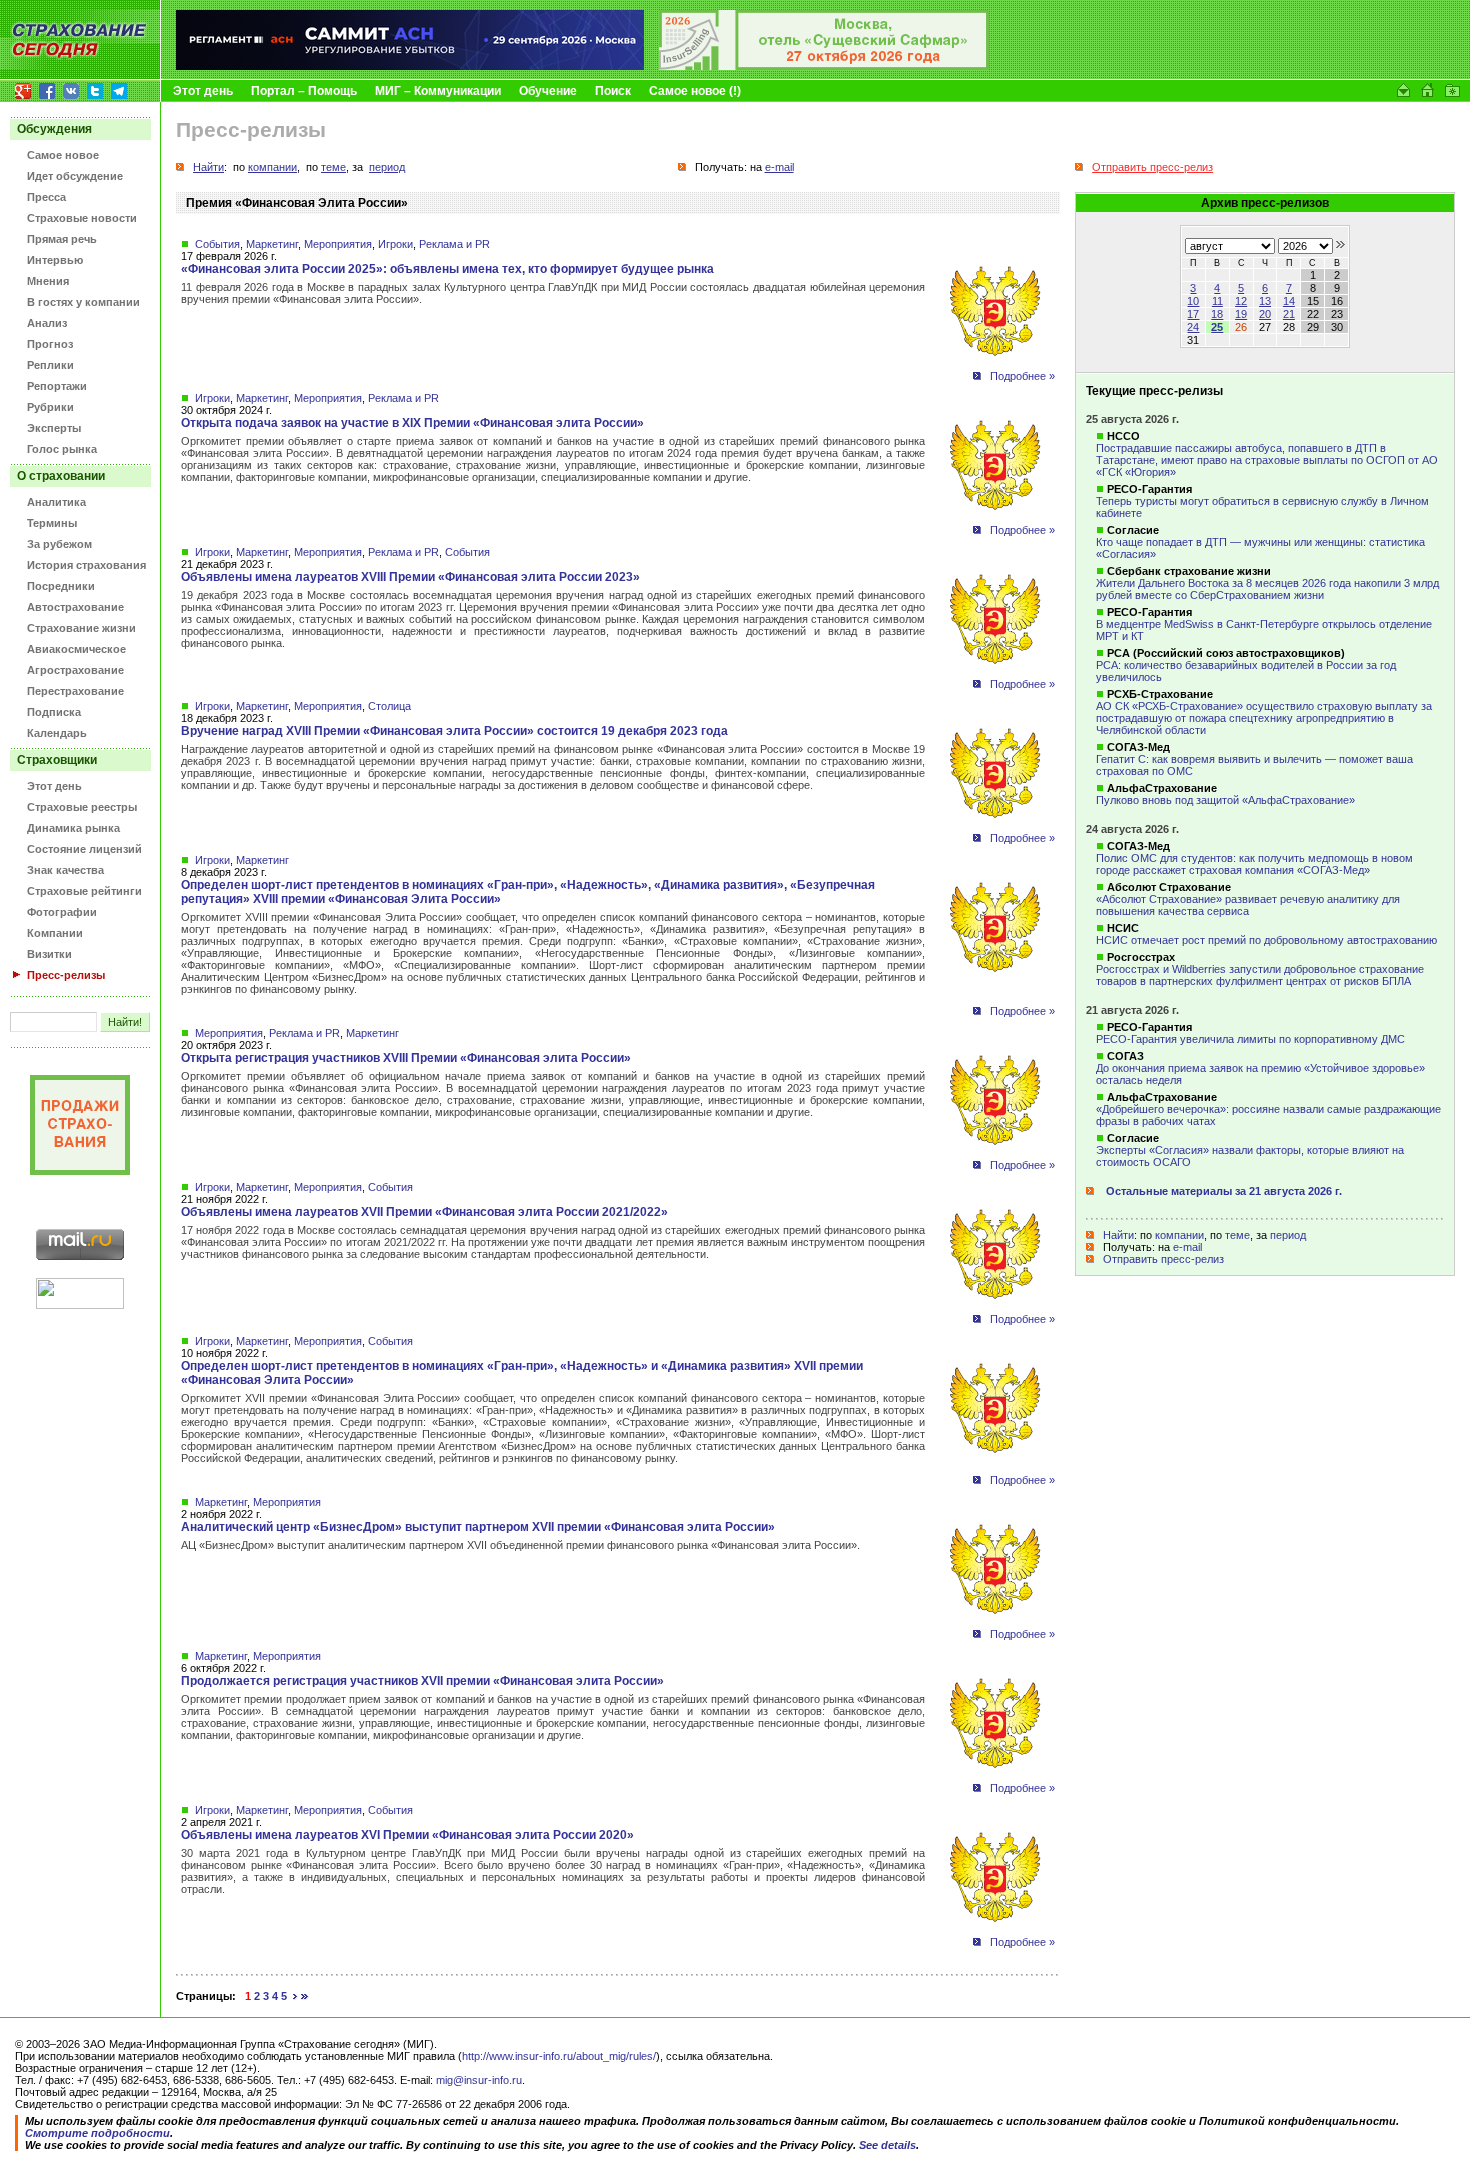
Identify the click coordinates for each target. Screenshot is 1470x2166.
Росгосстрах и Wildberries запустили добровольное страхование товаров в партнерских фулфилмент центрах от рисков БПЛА (1260, 975)
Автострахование (75, 607)
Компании (55, 933)
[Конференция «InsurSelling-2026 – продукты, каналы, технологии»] (824, 66)
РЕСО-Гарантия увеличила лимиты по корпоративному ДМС (1250, 1039)
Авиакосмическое (76, 649)
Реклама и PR (454, 244)
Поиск (613, 91)
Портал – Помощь (304, 91)
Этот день (203, 91)
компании (1179, 1235)
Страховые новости (82, 218)
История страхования (86, 565)
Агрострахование (75, 670)
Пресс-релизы (66, 975)
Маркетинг (272, 244)
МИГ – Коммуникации (438, 91)
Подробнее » (1022, 376)
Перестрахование (75, 691)
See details (887, 2145)
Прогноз (50, 344)
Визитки (49, 954)
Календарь (57, 733)
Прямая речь (62, 239)
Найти (1118, 1235)
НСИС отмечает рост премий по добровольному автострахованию (1266, 940)
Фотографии (62, 912)
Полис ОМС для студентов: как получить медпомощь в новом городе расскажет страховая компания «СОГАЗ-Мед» (1254, 864)
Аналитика (56, 502)
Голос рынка (62, 449)
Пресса (46, 197)
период (1288, 1235)
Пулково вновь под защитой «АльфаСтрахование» (1225, 800)
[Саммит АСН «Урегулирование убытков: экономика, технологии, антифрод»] (410, 66)
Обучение (548, 91)
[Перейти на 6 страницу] (295, 1996)
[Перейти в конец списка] (305, 1996)
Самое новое (63, 155)
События (217, 244)
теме (1237, 1235)
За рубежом (59, 544)
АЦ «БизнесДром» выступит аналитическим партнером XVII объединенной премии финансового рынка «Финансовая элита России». (520, 1545)
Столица (389, 706)
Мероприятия (338, 244)
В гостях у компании (83, 302)
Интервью (55, 260)
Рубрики (50, 407)
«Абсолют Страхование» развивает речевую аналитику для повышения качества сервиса (1248, 905)
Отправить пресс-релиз (1163, 1259)
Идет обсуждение (75, 176)
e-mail (1187, 1247)
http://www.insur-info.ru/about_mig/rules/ (559, 2056)
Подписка (54, 712)
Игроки (395, 244)
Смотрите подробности (97, 2133)
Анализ (47, 323)
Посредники (61, 586)
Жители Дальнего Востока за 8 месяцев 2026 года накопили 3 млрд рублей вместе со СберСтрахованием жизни (1267, 589)
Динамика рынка (73, 828)
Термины (52, 523)
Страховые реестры (82, 807)
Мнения (48, 281)
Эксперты (54, 428)
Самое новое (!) (695, 91)
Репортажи (57, 386)
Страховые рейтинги (84, 891)
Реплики (50, 365)
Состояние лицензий (84, 849)
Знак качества (65, 870)
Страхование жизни (81, 628)
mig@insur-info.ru (479, 2080)
